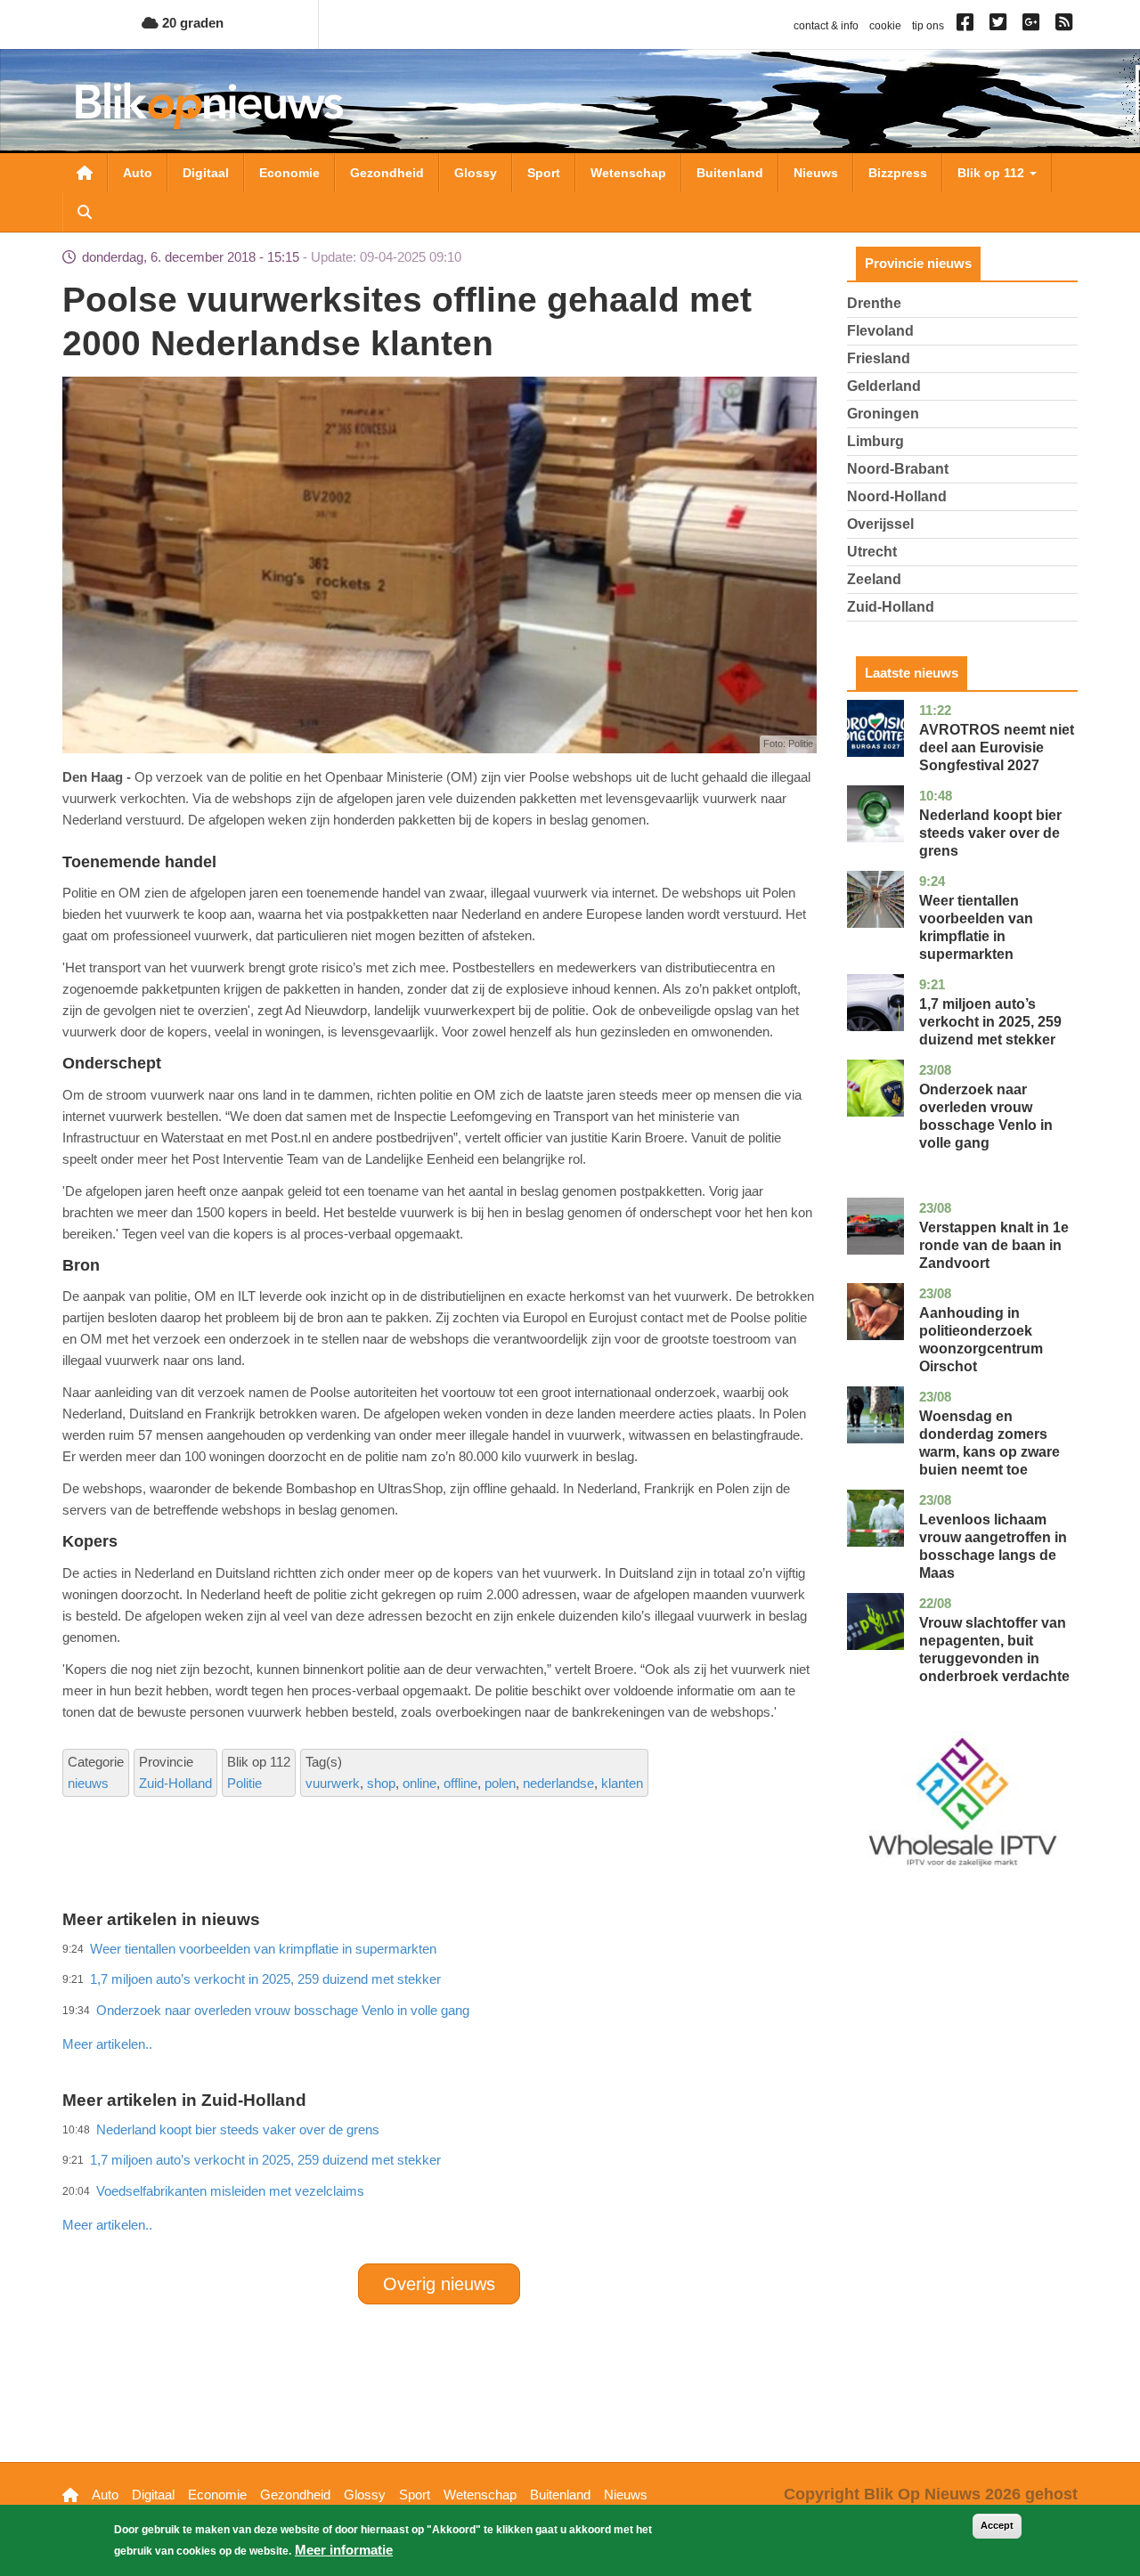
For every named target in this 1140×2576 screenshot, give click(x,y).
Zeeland (874, 579)
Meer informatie (344, 2550)
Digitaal (206, 173)
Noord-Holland (897, 496)
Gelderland (884, 386)
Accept (997, 2525)
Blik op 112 (993, 173)
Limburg (875, 441)
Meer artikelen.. (107, 2044)
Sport (544, 173)
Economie (289, 173)
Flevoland (880, 331)
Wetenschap (628, 173)
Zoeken (85, 212)
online (419, 1783)
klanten (622, 1783)
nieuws (88, 1783)
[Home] (209, 106)
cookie (885, 26)
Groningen (883, 414)
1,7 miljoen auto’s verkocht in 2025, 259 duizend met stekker (990, 1022)
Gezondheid (387, 173)
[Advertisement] (439, 2005)
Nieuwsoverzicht (85, 173)
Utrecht (872, 552)
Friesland (879, 358)
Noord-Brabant (898, 469)
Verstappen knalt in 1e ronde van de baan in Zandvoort (994, 1245)
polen (500, 1783)
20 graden (191, 23)
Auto (138, 173)
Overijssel (880, 524)
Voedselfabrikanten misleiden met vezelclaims (230, 2191)
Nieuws (816, 173)
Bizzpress (898, 173)
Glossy (476, 173)
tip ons (928, 26)
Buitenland (730, 173)
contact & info (826, 26)
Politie (244, 1783)
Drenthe (874, 303)
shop (381, 1783)
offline (460, 1783)
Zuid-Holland (175, 1783)
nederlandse (558, 1783)
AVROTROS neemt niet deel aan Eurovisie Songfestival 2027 (997, 748)
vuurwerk (333, 1783)
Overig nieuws (439, 2284)
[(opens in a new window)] (968, 26)
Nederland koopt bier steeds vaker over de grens (990, 833)
